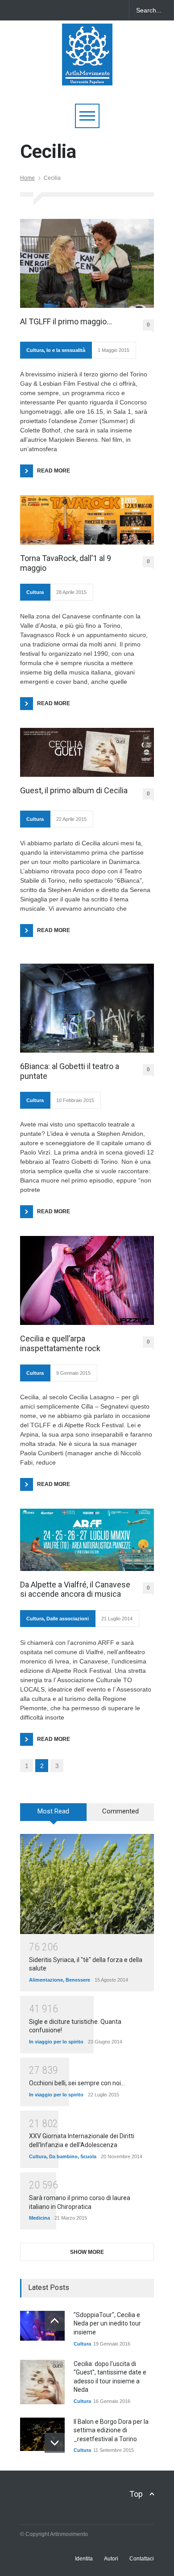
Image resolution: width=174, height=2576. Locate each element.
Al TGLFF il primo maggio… (66, 321)
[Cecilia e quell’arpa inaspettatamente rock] (87, 1280)
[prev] (55, 2321)
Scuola (88, 2156)
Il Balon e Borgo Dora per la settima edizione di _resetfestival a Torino (111, 2430)
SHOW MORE (87, 2252)
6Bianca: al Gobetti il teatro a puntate (70, 1071)
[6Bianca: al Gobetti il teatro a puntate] (87, 1008)
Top (136, 2494)
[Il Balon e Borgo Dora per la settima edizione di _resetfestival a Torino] (42, 2434)
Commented (120, 1811)
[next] (55, 2443)
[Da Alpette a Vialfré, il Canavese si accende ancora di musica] (87, 1540)
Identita (84, 2559)
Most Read (53, 1811)
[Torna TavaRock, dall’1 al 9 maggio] (87, 520)
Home (27, 178)
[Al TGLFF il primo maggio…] (87, 263)
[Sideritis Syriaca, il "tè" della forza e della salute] (87, 1884)
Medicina (39, 2218)
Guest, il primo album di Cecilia (74, 790)
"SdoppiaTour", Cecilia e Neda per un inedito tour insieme (107, 2324)
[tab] (54, 1815)
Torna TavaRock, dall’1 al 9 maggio (66, 563)
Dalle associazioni (68, 1619)
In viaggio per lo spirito (56, 2042)
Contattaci (142, 2559)
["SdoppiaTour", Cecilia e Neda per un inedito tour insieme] (42, 2326)
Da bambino (63, 2156)
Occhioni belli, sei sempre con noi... (77, 2083)
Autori (111, 2559)
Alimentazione (46, 1980)
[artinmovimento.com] (87, 75)
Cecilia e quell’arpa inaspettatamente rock (60, 1343)
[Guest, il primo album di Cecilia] (87, 752)
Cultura (35, 350)
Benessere (78, 1980)
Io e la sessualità (66, 350)
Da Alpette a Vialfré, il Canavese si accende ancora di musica (75, 1589)
